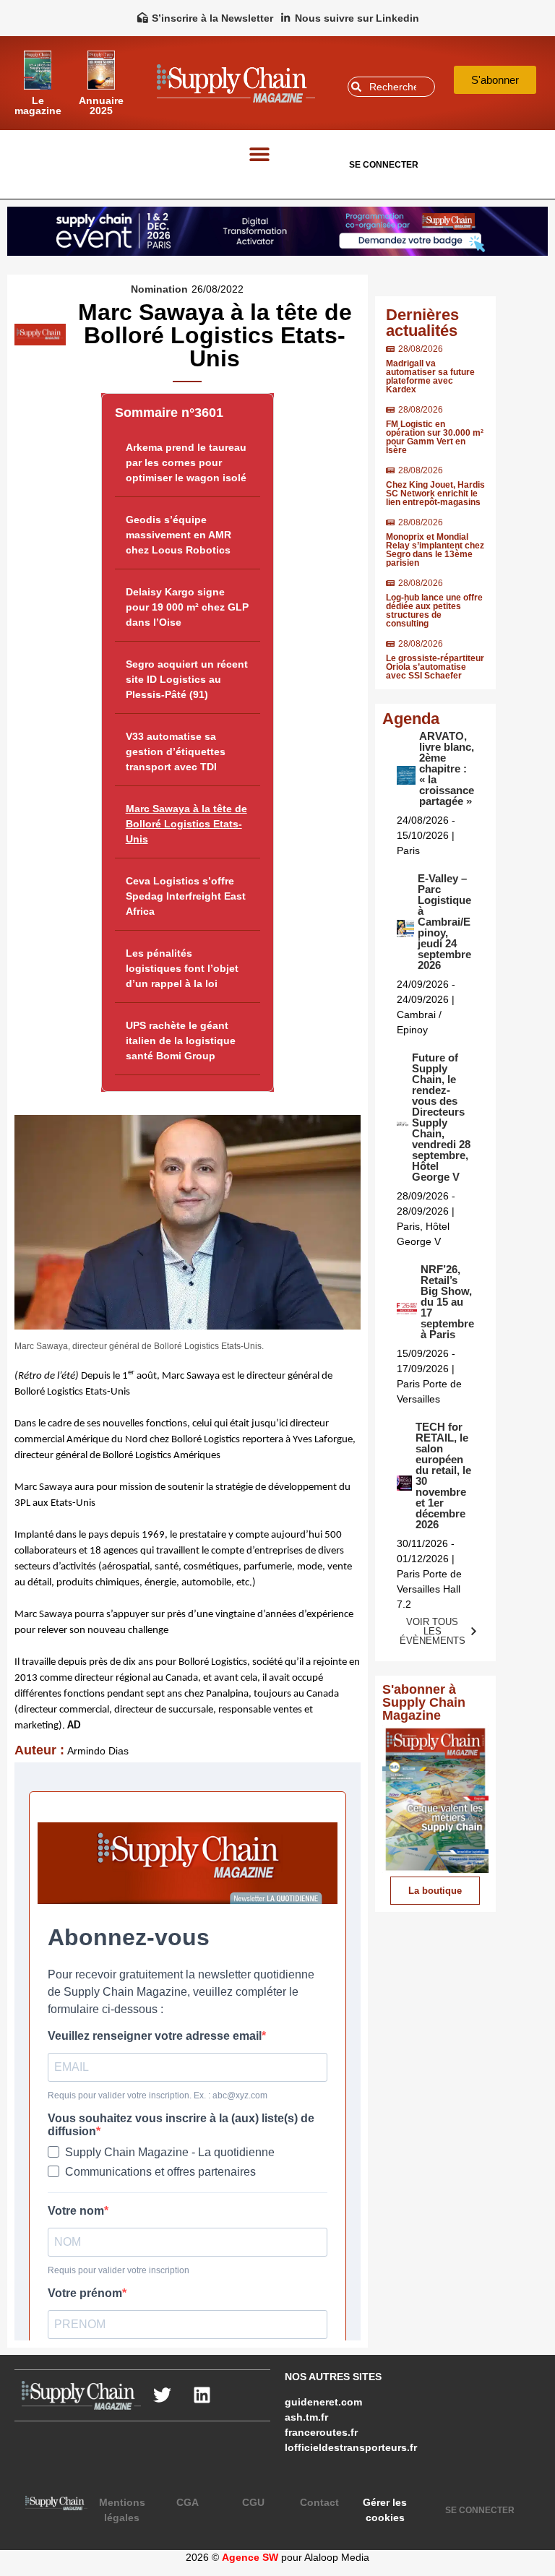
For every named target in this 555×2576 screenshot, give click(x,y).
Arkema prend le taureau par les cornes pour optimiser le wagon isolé (186, 462)
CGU (253, 2502)
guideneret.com (323, 2402)
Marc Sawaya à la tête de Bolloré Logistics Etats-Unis (186, 824)
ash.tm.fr (306, 2417)
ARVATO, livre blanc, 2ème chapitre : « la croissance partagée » (447, 768)
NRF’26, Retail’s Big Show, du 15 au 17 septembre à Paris (447, 1302)
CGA (188, 2502)
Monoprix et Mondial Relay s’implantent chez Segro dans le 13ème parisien (435, 550)
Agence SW (250, 2557)
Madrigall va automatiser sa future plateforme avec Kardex (430, 376)
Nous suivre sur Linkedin (357, 18)
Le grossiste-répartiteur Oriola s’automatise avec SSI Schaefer (435, 667)
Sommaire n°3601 (169, 413)
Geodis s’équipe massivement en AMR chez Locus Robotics (178, 535)
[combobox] (391, 87)
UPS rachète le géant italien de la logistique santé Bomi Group (181, 1041)
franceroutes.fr (321, 2432)
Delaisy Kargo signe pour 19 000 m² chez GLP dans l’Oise (187, 607)
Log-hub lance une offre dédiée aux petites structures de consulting (434, 611)
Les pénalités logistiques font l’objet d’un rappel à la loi (182, 968)
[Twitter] (163, 2395)
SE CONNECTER (384, 165)
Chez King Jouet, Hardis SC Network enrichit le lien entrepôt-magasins (435, 494)
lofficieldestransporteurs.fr (351, 2447)
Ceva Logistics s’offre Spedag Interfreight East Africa (186, 896)
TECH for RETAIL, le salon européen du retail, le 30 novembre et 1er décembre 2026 (443, 1476)
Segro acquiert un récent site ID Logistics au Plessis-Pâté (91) (187, 679)
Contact (319, 2502)
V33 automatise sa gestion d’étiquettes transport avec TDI (176, 751)
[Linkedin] (202, 2395)
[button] (260, 154)
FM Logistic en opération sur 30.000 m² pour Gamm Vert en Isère (435, 437)
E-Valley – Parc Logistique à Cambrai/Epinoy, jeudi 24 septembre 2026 (444, 922)
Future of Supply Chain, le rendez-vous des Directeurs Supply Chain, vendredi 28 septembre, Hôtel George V (441, 1117)
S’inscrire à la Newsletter (212, 18)
